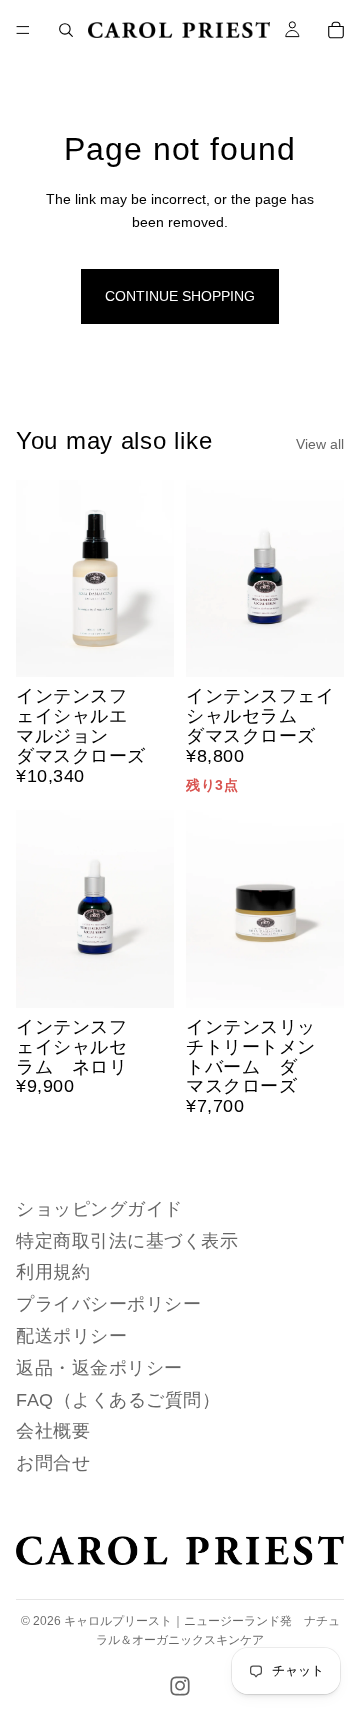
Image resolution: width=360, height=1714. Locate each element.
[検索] (66, 30)
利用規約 (53, 1272)
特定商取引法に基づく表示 (127, 1241)
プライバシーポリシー (108, 1304)
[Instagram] (180, 1686)
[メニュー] (23, 30)
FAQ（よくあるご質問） (118, 1400)
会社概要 (53, 1431)
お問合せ (53, 1463)
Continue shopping (180, 296)
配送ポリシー (71, 1336)
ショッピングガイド (99, 1209)
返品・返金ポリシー (99, 1368)
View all (320, 444)
